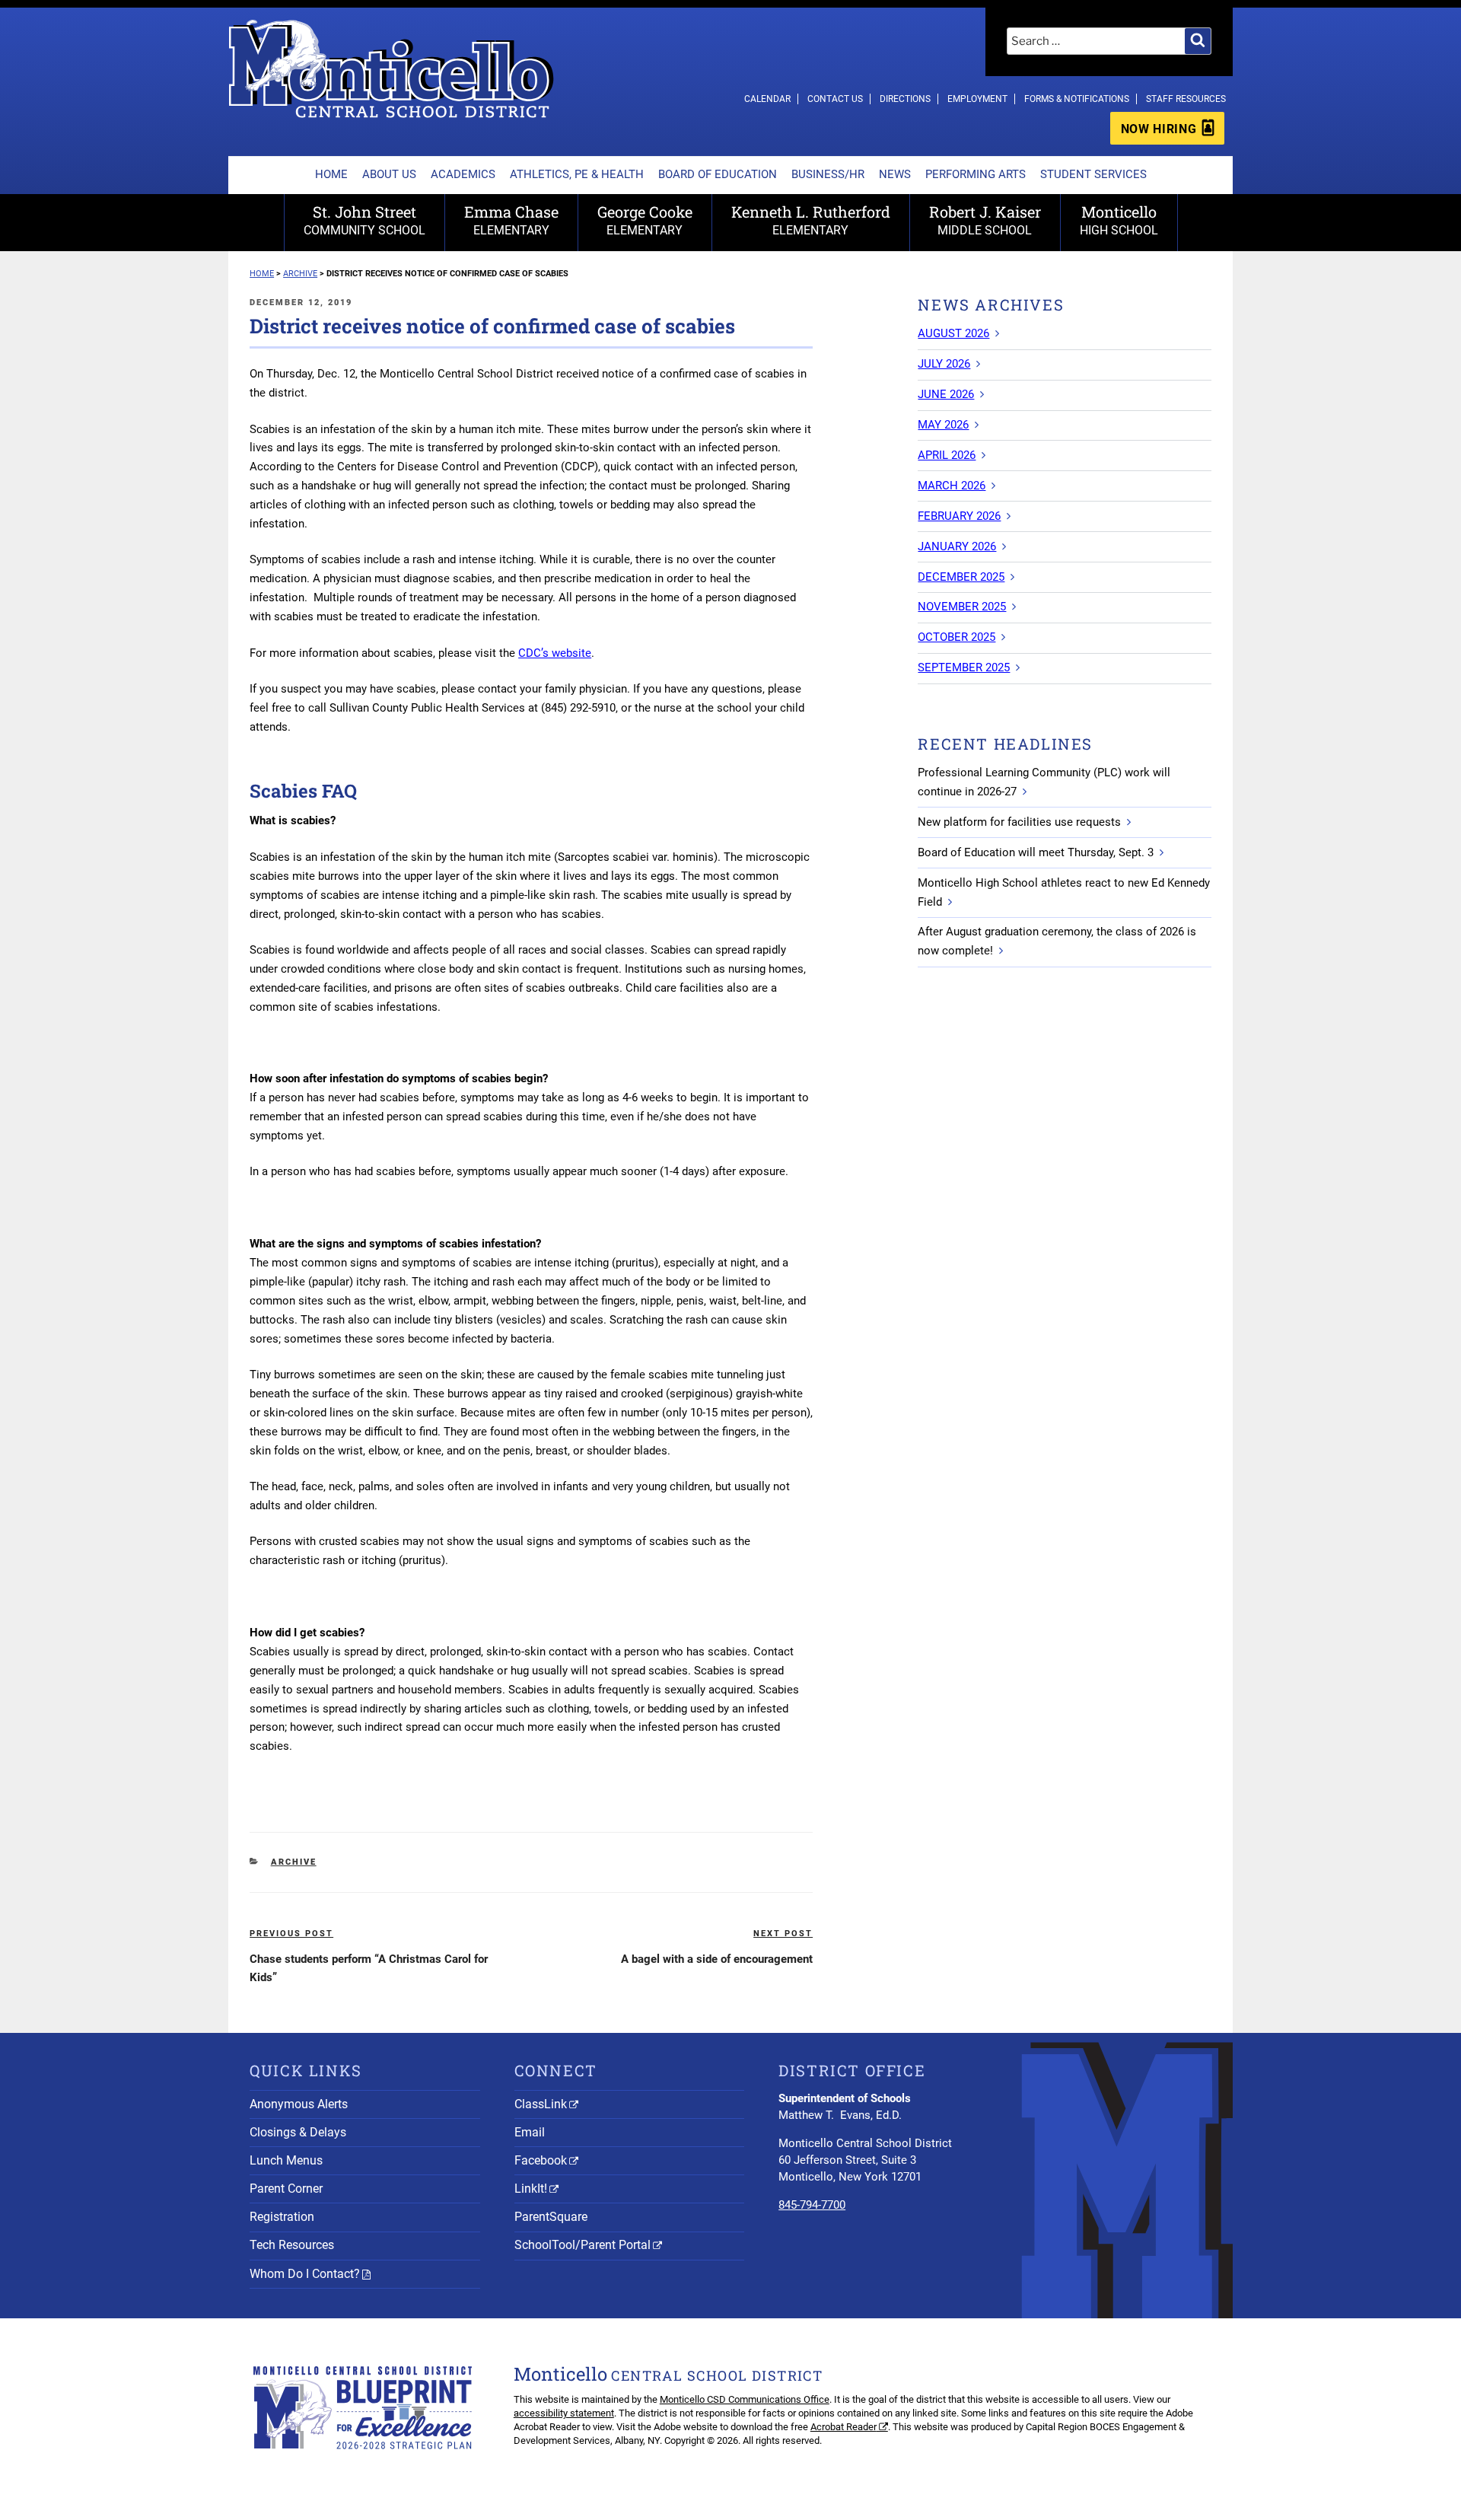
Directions (905, 99)
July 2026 (944, 364)
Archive (294, 1862)
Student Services (1093, 174)
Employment (977, 99)
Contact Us (835, 99)
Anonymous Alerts (299, 2104)
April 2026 (947, 455)
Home (331, 174)
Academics (463, 174)
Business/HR (828, 174)
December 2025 (961, 577)
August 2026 (953, 333)
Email (530, 2132)
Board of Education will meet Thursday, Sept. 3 (1036, 852)
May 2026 (943, 425)
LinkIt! (531, 2189)
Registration (282, 2217)
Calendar (767, 99)
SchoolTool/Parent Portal (582, 2245)
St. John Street (364, 220)
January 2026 (957, 546)
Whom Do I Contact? (305, 2274)
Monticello (1119, 220)
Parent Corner (286, 2189)
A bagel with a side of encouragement (717, 1959)
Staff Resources (1186, 99)
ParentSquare (551, 2217)
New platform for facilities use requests (1019, 822)
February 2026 (959, 516)
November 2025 (962, 607)
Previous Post (291, 1934)
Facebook (541, 2160)
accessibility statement (564, 2413)
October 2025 (956, 637)
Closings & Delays (298, 2132)
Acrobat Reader (843, 2427)
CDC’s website (555, 653)
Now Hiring (1159, 129)
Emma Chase (511, 220)
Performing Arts (976, 174)
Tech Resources (292, 2245)
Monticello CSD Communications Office (745, 2399)
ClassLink (541, 2104)
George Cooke (645, 220)
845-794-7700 (812, 2205)
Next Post (783, 1934)
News (895, 174)
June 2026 (946, 394)
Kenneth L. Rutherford (811, 220)
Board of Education (718, 174)
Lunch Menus (286, 2160)
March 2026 (952, 486)
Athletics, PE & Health (577, 174)
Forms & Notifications (1077, 99)
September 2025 (964, 667)
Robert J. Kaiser (985, 220)
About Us (389, 174)
